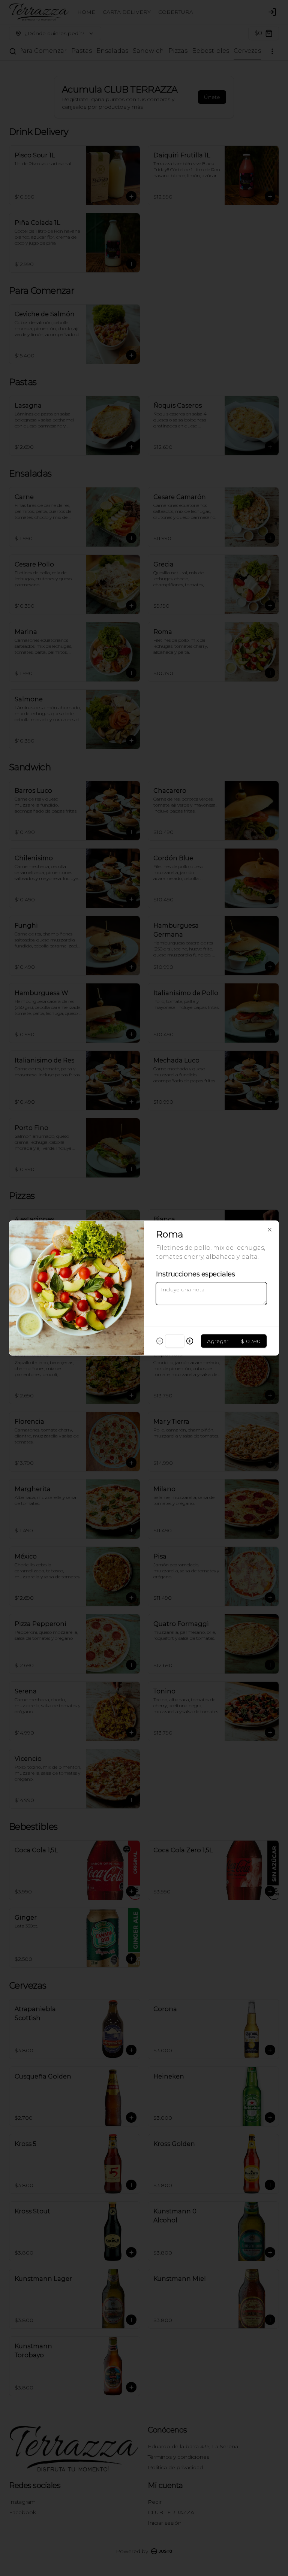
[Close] (270, 1230)
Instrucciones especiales (195, 1274)
